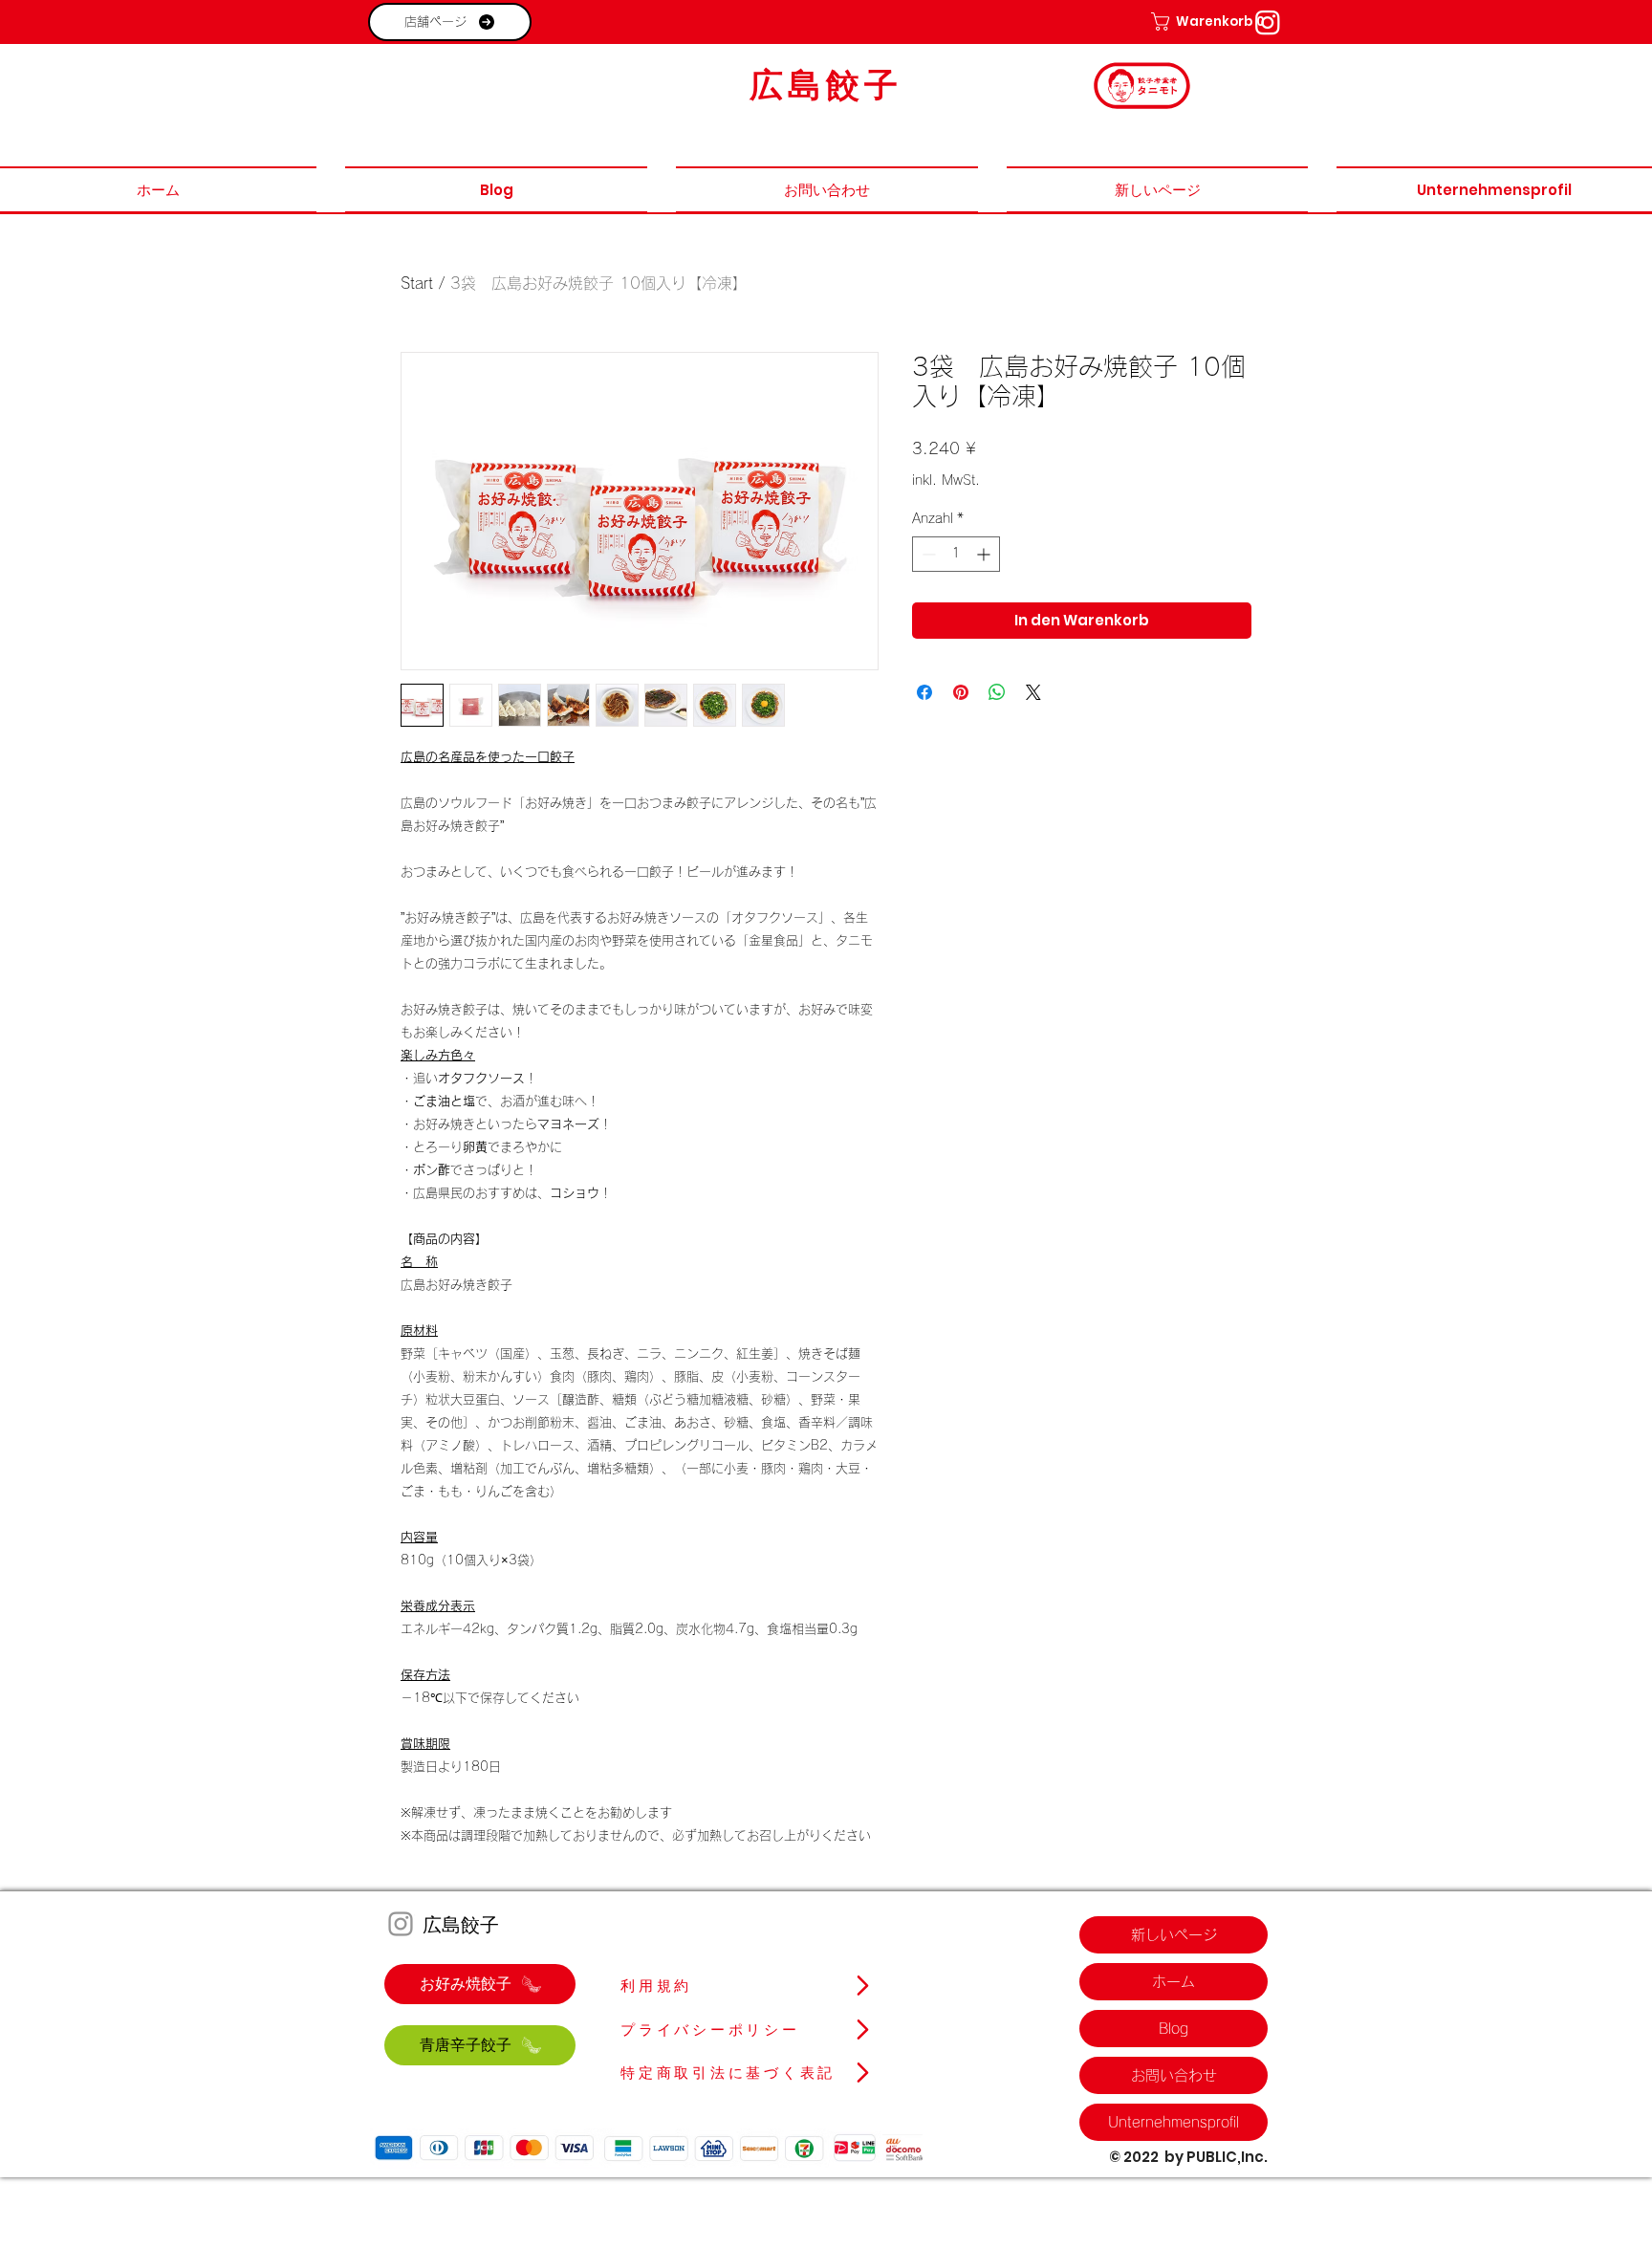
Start (417, 283)
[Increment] (985, 554)
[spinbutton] (956, 554)
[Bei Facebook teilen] (924, 692)
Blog (1174, 2029)
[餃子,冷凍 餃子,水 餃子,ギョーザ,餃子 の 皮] (1268, 22)
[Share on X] (1033, 692)
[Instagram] (401, 1924)
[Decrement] (927, 554)
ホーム (1174, 1982)
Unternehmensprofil (1174, 2122)
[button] (1194, 22)
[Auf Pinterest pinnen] (961, 692)
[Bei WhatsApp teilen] (997, 692)
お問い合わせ (1174, 2075)
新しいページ (1174, 1935)
